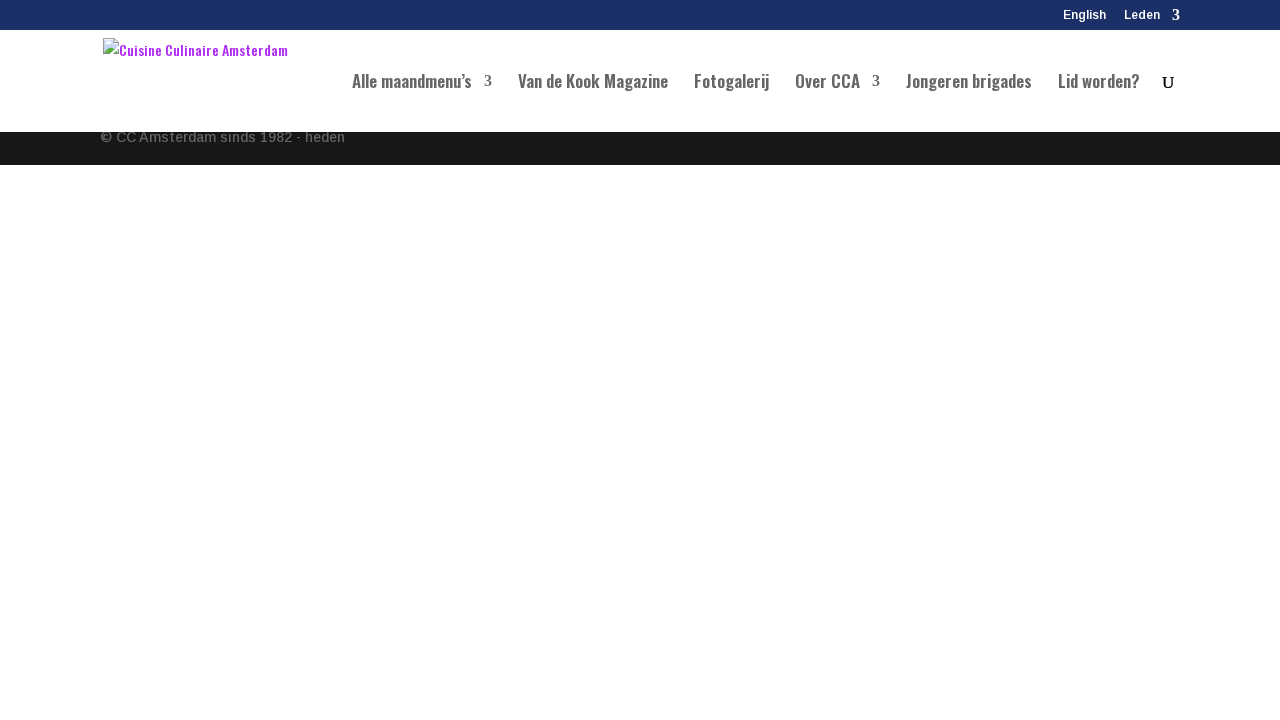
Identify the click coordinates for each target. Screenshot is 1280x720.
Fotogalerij (731, 83)
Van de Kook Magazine (593, 83)
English (1084, 15)
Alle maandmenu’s (412, 83)
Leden (1142, 15)
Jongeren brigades (969, 83)
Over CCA (827, 83)
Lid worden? (1099, 83)
